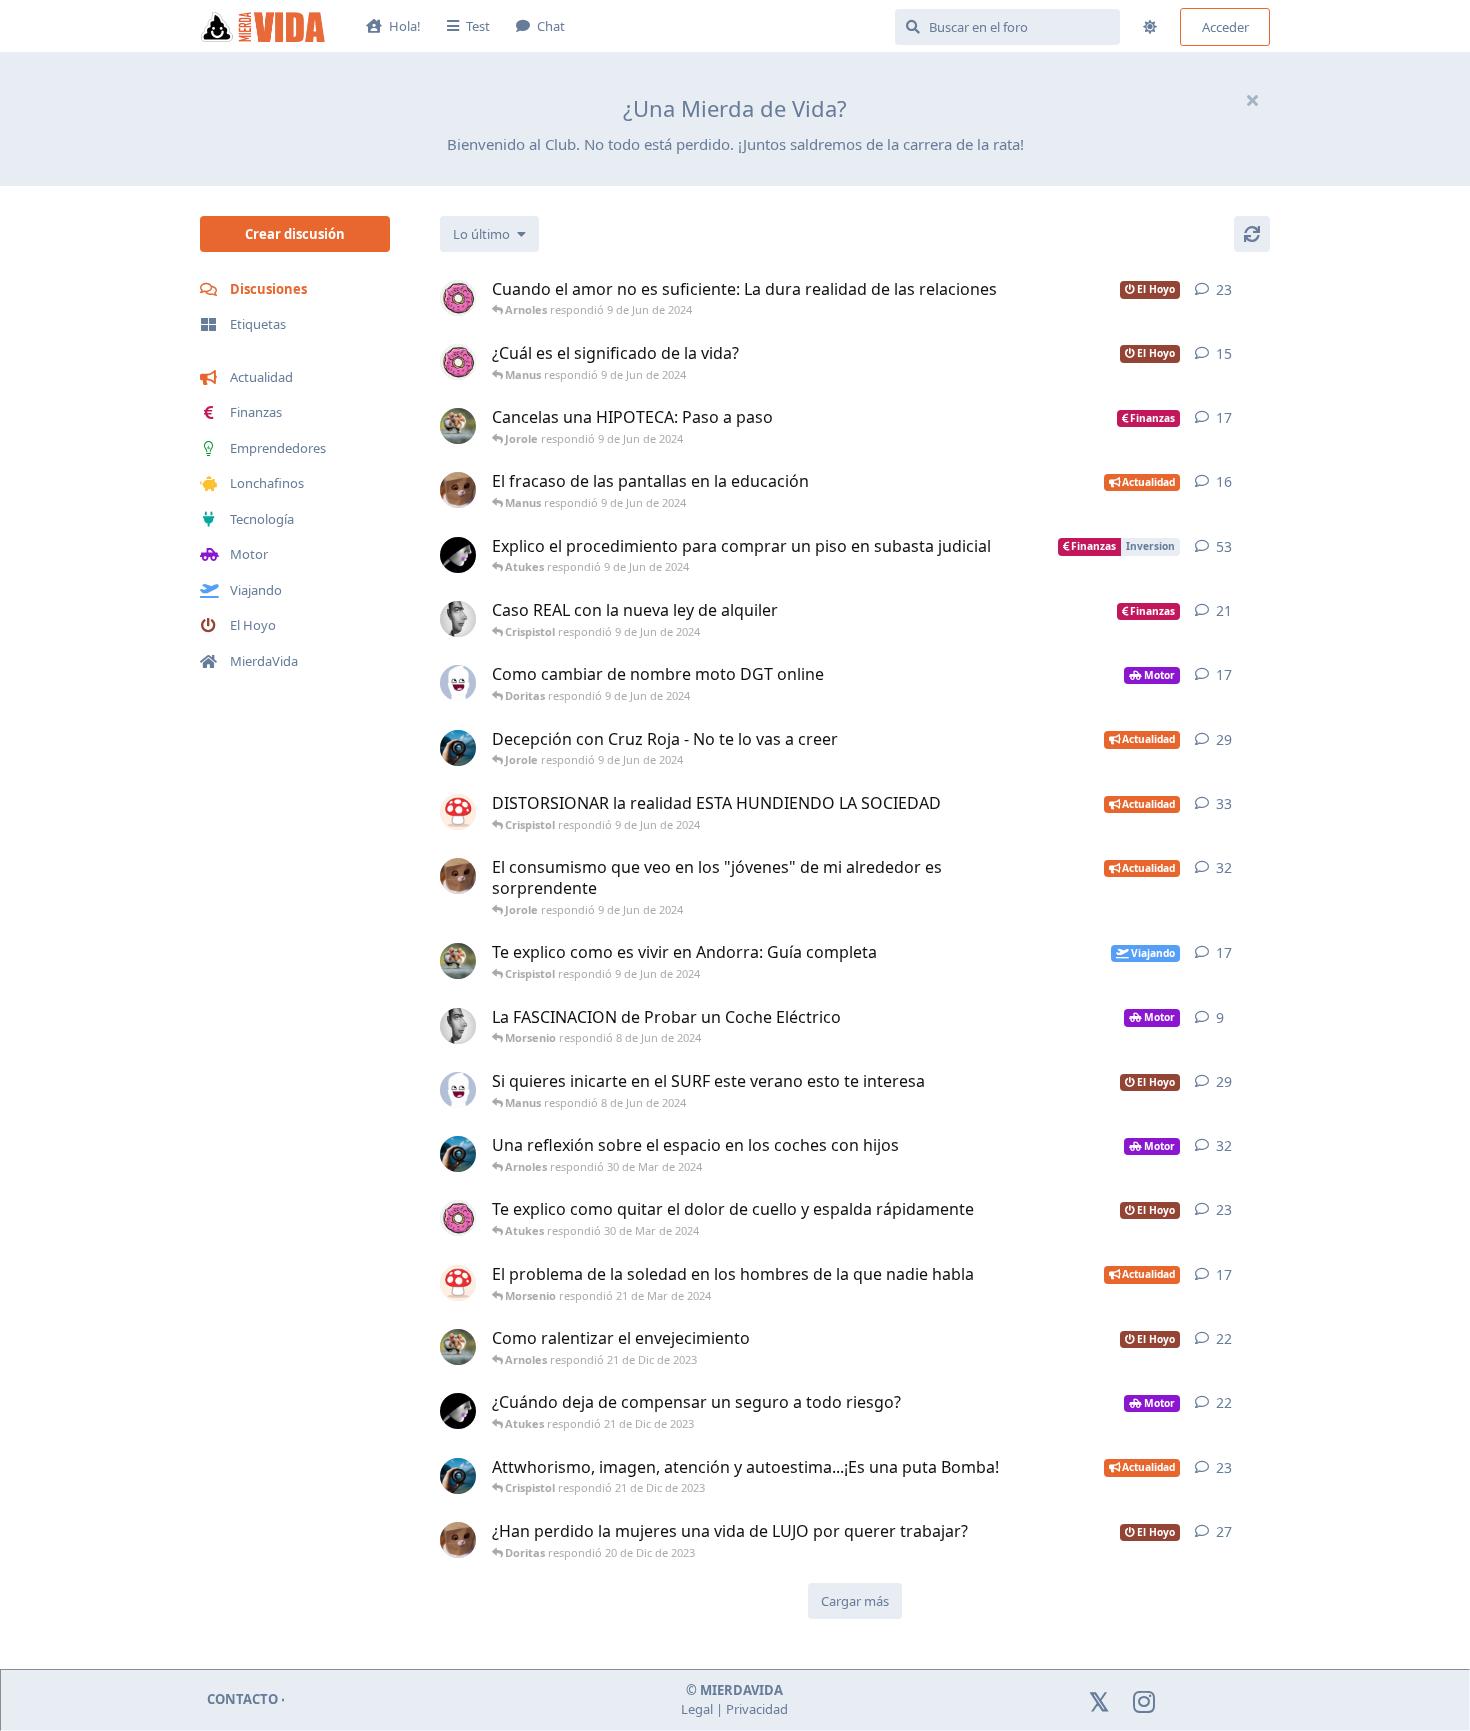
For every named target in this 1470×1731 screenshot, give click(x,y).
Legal (697, 1709)
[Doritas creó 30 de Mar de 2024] (458, 1218)
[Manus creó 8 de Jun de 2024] (458, 1090)
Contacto (242, 1699)
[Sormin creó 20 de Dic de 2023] (458, 1476)
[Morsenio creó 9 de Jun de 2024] (458, 555)
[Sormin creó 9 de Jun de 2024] (458, 748)
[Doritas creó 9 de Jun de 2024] (458, 298)
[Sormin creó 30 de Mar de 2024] (458, 1154)
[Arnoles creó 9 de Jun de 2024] (458, 812)
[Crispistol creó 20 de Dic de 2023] (458, 1540)
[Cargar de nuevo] (1252, 234)
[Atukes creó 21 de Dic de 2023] (458, 1347)
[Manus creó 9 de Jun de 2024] (458, 683)
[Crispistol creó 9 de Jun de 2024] (458, 490)
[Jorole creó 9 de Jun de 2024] (458, 619)
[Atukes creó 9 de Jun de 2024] (458, 426)
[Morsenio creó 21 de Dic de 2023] (458, 1411)
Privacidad (757, 1709)
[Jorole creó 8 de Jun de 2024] (458, 1026)
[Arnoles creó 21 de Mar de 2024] (458, 1283)
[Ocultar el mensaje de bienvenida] (1252, 100)
